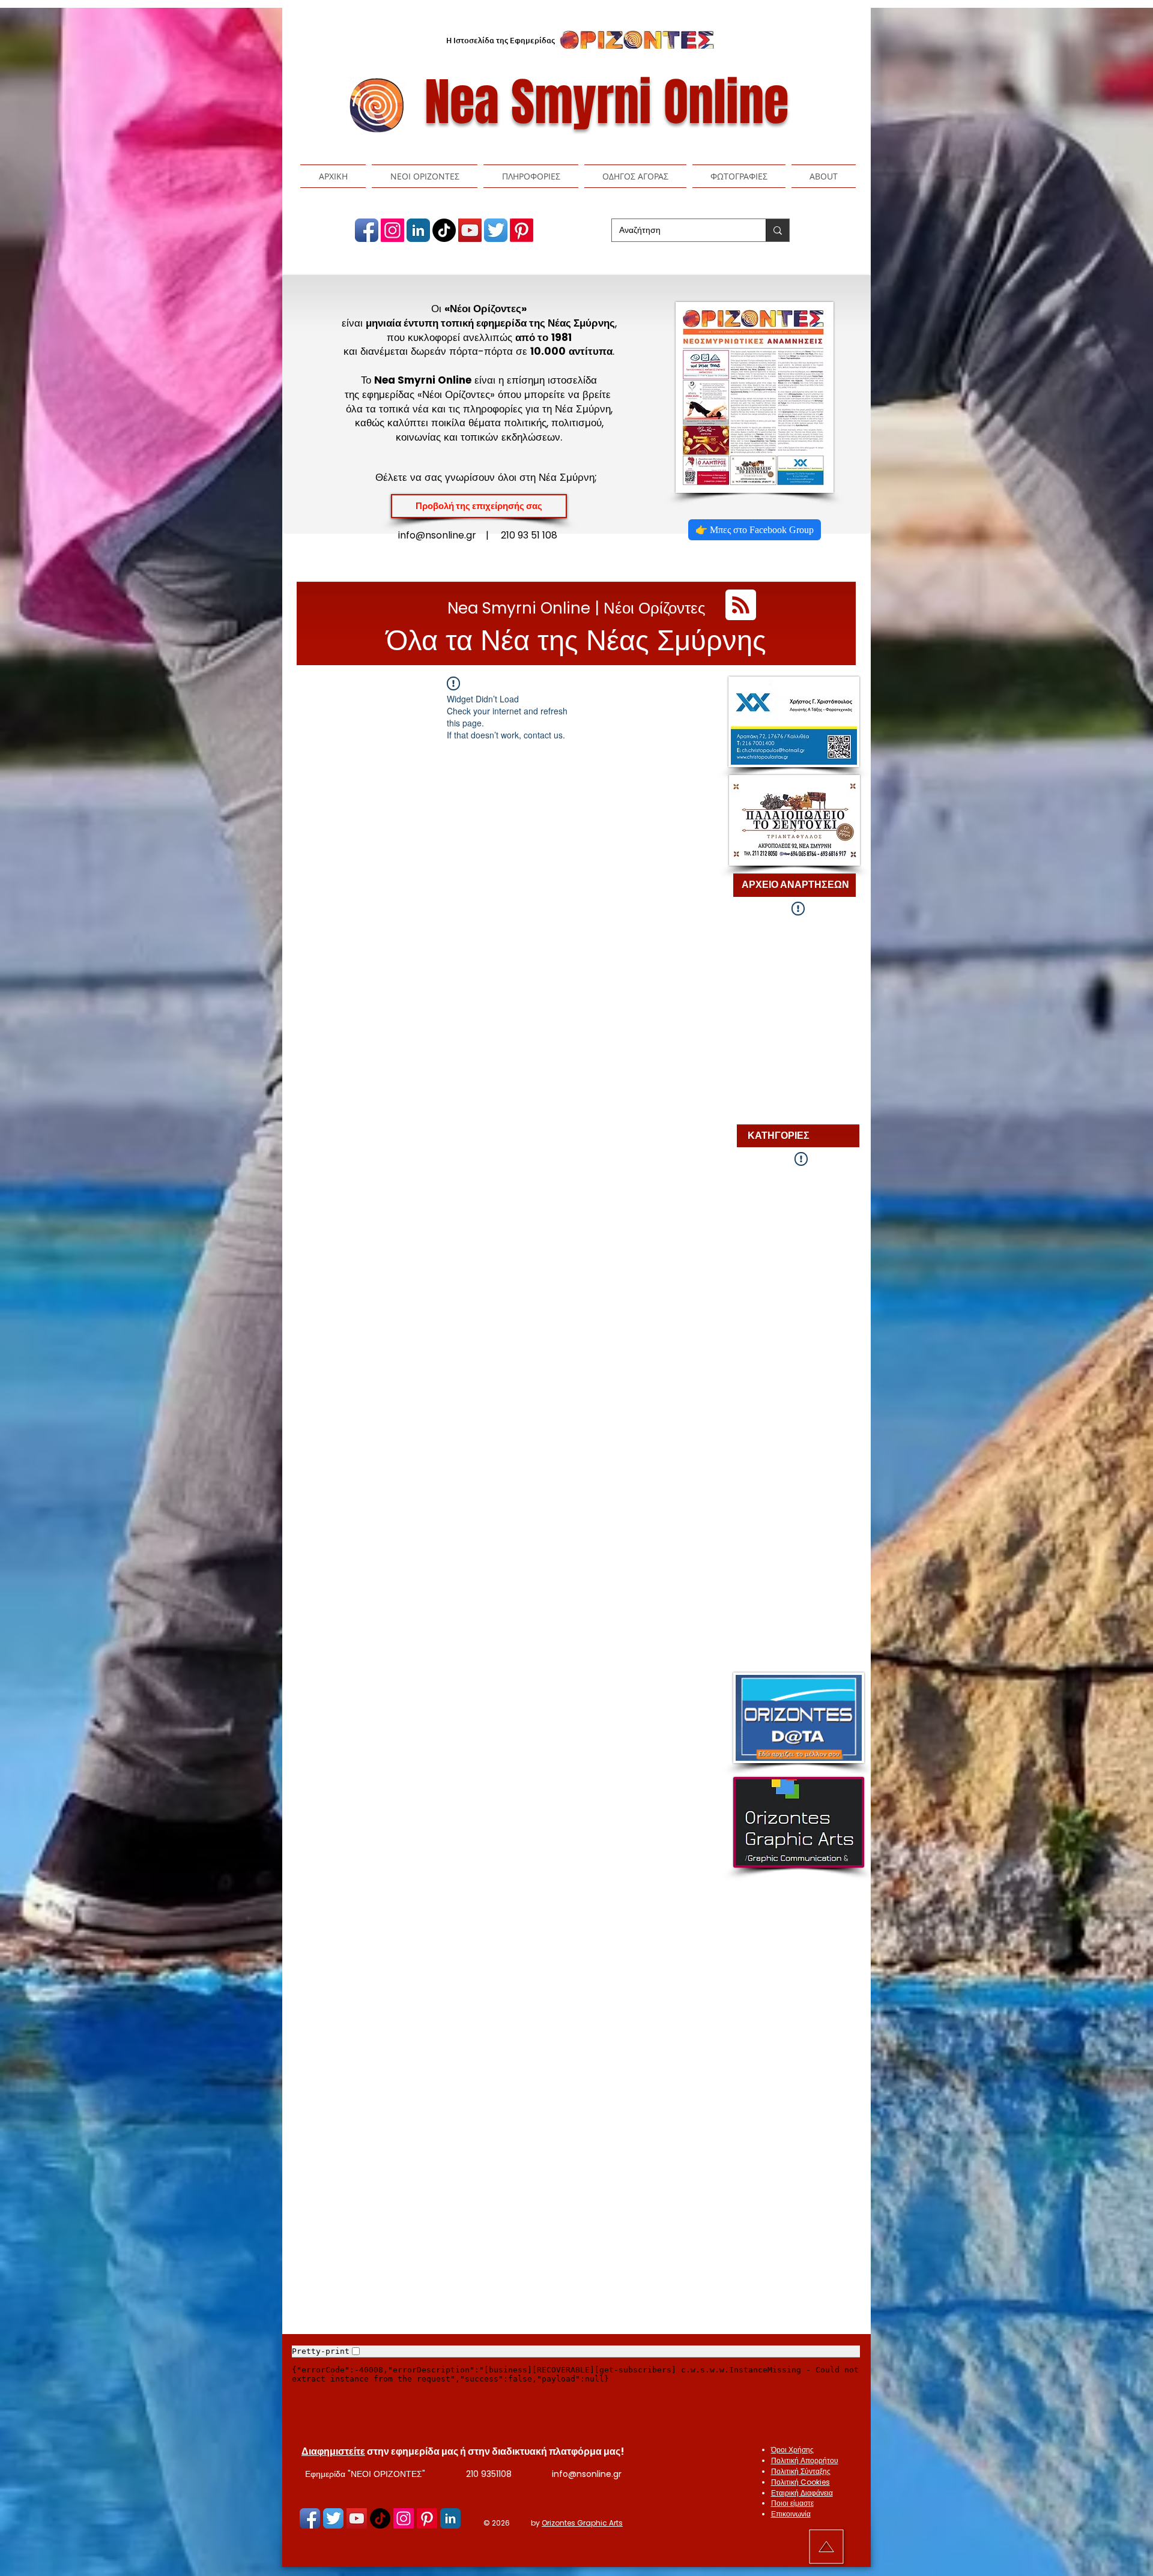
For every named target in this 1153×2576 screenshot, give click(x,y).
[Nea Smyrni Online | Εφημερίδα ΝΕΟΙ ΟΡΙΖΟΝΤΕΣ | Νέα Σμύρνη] (367, 230)
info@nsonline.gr (587, 2474)
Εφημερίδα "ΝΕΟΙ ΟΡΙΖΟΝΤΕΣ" (365, 2474)
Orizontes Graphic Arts (582, 2523)
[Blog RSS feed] (741, 605)
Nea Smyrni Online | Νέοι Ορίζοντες (576, 608)
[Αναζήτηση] (777, 230)
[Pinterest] (522, 230)
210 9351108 (489, 2474)
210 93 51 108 (529, 535)
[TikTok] (444, 230)
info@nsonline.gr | (449, 535)
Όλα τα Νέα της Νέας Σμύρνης (576, 640)
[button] (425, 176)
